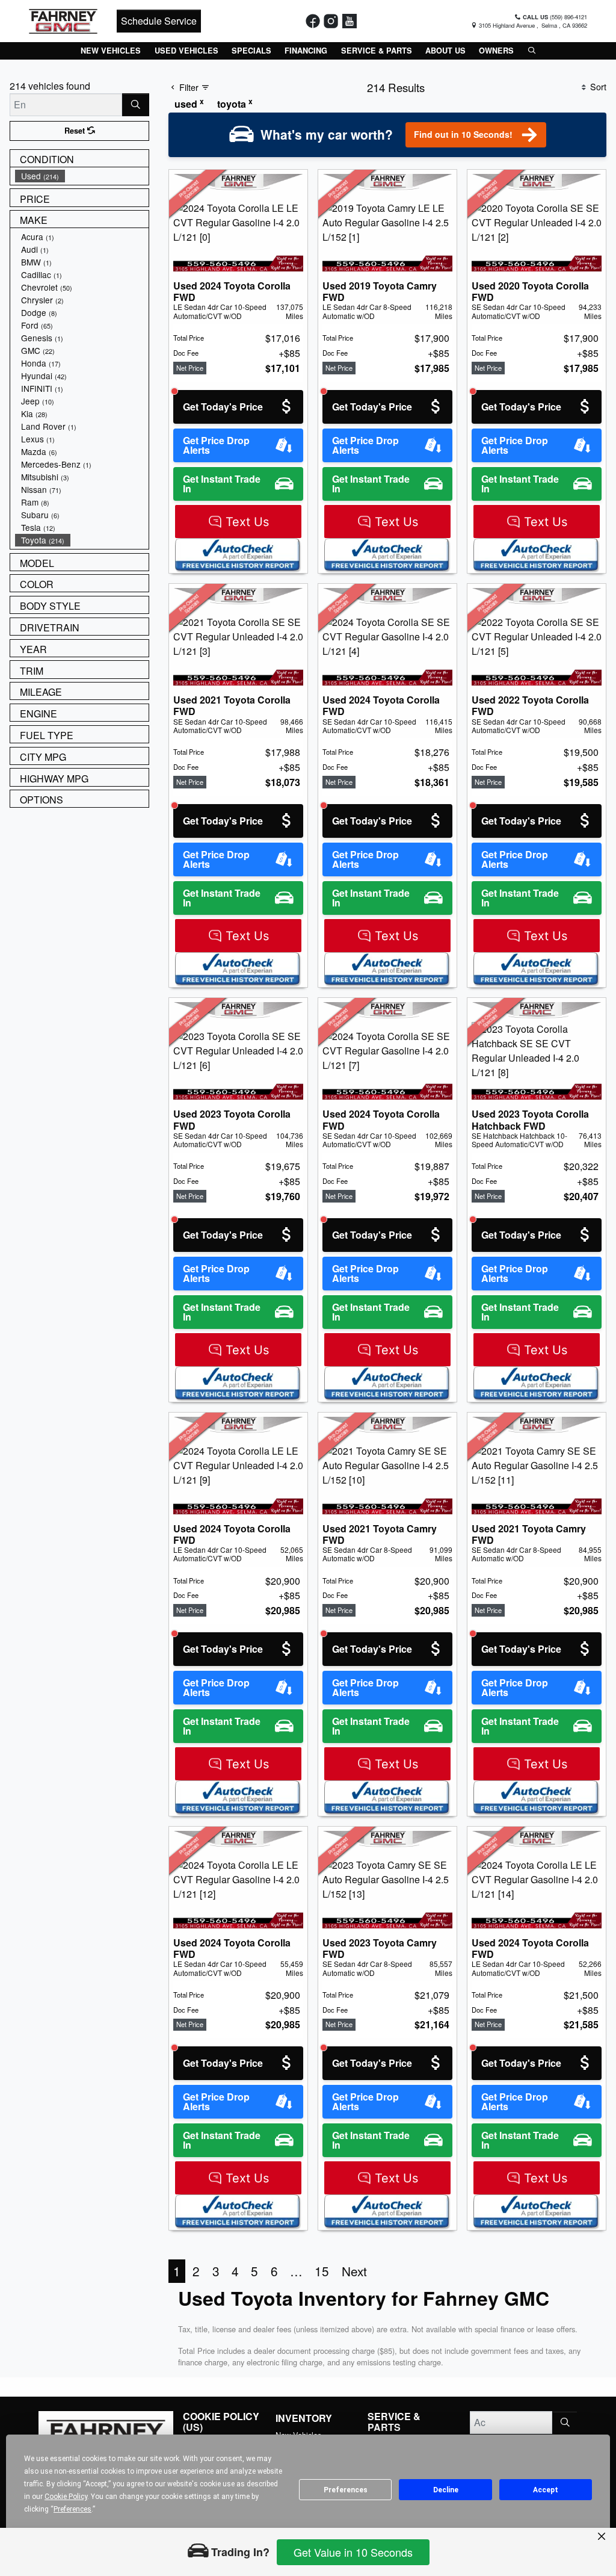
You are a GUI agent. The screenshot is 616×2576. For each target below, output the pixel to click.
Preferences (346, 2490)
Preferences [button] (72, 2509)
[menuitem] (82, 176)
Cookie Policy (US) (221, 2422)
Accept (546, 2490)
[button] (111, 51)
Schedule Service (159, 21)
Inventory (304, 2418)
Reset (76, 131)
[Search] (136, 105)
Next (354, 2271)
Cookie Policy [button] (66, 2497)
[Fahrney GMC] (63, 20)
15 (322, 2271)
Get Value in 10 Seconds (353, 2552)
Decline (446, 2490)
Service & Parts (394, 2422)
